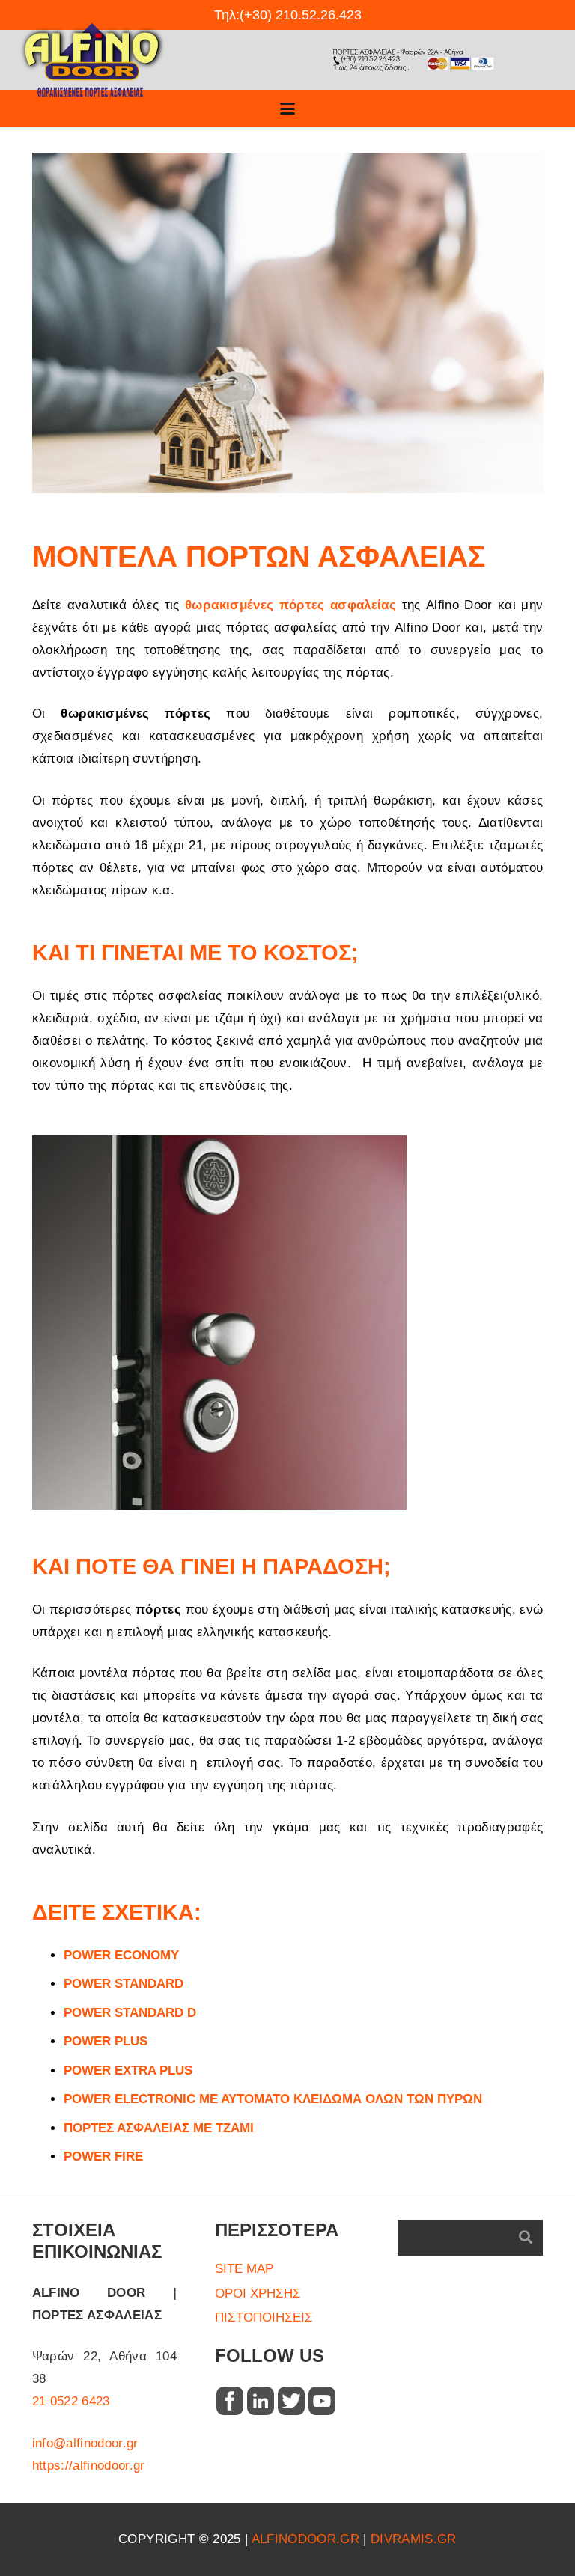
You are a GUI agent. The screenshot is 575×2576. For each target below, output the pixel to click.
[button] (287, 109)
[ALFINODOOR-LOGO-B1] (92, 60)
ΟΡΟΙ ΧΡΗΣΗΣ (258, 2293)
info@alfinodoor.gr (85, 2443)
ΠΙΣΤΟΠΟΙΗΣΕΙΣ (264, 2317)
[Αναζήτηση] (526, 2238)
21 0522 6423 (71, 2401)
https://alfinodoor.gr (89, 2466)
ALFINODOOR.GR (305, 2539)
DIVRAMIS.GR (414, 2539)
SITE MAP (244, 2269)
